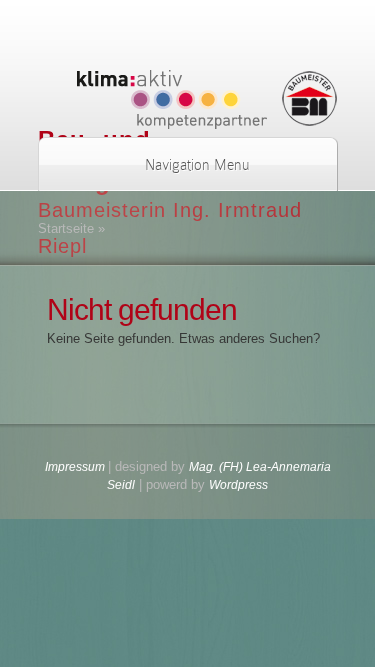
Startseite (66, 228)
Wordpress (238, 485)
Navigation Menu (197, 165)
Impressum (76, 467)
